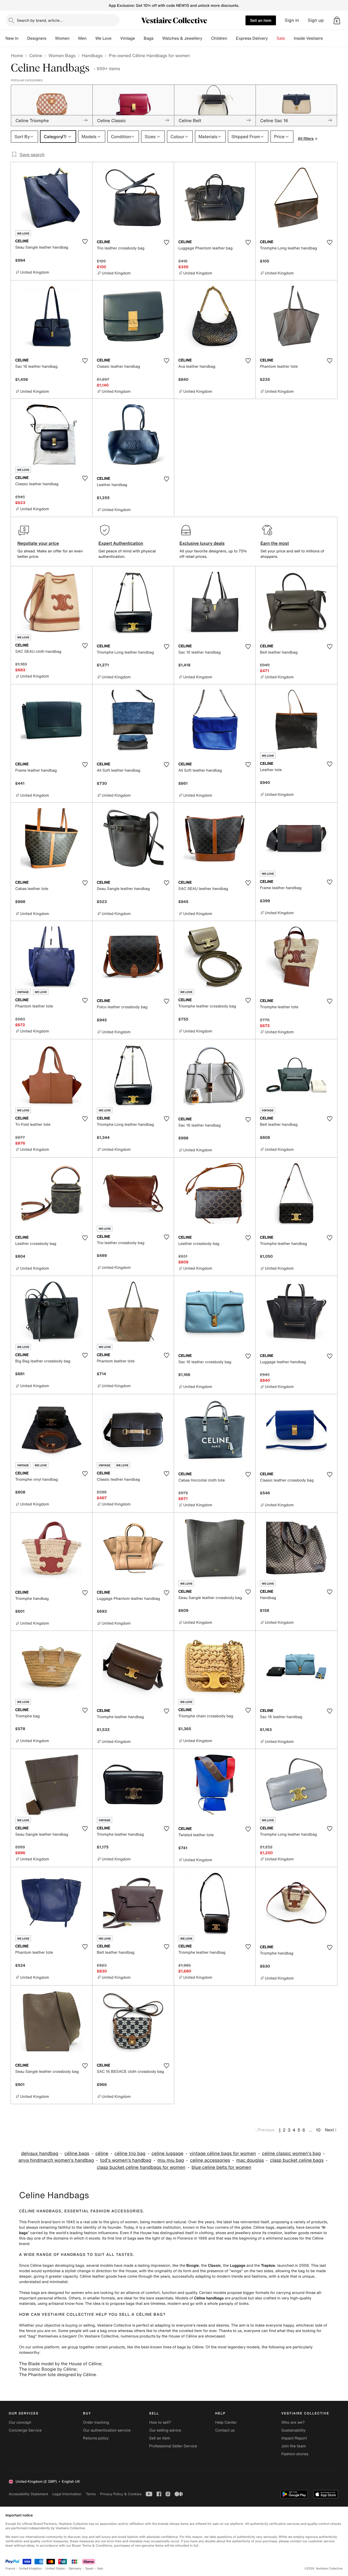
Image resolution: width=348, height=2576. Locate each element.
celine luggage (167, 2153)
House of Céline (183, 2336)
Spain (89, 2569)
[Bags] (158, 38)
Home (17, 55)
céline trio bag (130, 2153)
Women (62, 38)
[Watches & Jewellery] (207, 38)
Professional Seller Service (173, 2446)
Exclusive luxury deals (202, 543)
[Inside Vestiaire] (327, 38)
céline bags (77, 2153)
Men (83, 38)
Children (219, 38)
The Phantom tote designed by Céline (57, 2374)
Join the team (294, 2446)
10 (318, 2130)
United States (55, 2569)
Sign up (316, 20)
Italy (100, 2569)
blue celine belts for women (221, 2167)
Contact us (225, 2430)
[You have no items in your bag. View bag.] (337, 20)
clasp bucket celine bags (297, 2160)
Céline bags (264, 2227)
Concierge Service (25, 2430)
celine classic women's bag (291, 2153)
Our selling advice (165, 2430)
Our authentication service (107, 2430)
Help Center (226, 2422)
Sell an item (261, 20)
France (10, 2569)
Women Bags (62, 55)
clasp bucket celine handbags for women (141, 2167)
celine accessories (210, 2160)
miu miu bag (171, 2160)
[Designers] (51, 38)
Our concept (20, 2422)
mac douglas (250, 2160)
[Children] (232, 38)
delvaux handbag (40, 2153)
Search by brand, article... (40, 20)
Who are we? (293, 2422)
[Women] (74, 38)
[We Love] (116, 38)
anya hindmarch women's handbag (56, 2160)
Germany (75, 2569)
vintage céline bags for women (223, 2153)
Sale (281, 38)
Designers (37, 38)
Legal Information (67, 2494)
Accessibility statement (28, 2494)
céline (102, 2153)
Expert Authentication (121, 543)
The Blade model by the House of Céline (60, 2364)
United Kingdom (30, 2569)
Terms (91, 2494)
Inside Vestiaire (308, 38)
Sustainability (293, 2430)
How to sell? (160, 2422)
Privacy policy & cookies (121, 2494)
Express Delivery (252, 38)
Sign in (292, 20)
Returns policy (96, 2438)
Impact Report (294, 2438)
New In (12, 38)
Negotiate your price (38, 543)
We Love (103, 38)
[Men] (91, 38)
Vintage (128, 38)
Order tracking (96, 2422)
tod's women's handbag (126, 2160)
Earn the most (275, 543)
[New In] (23, 38)
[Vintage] (139, 38)
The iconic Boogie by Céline (48, 2369)
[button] (337, 20)
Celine (36, 55)
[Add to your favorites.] (85, 242)
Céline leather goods (98, 2276)
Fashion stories (295, 2454)
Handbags (92, 55)
